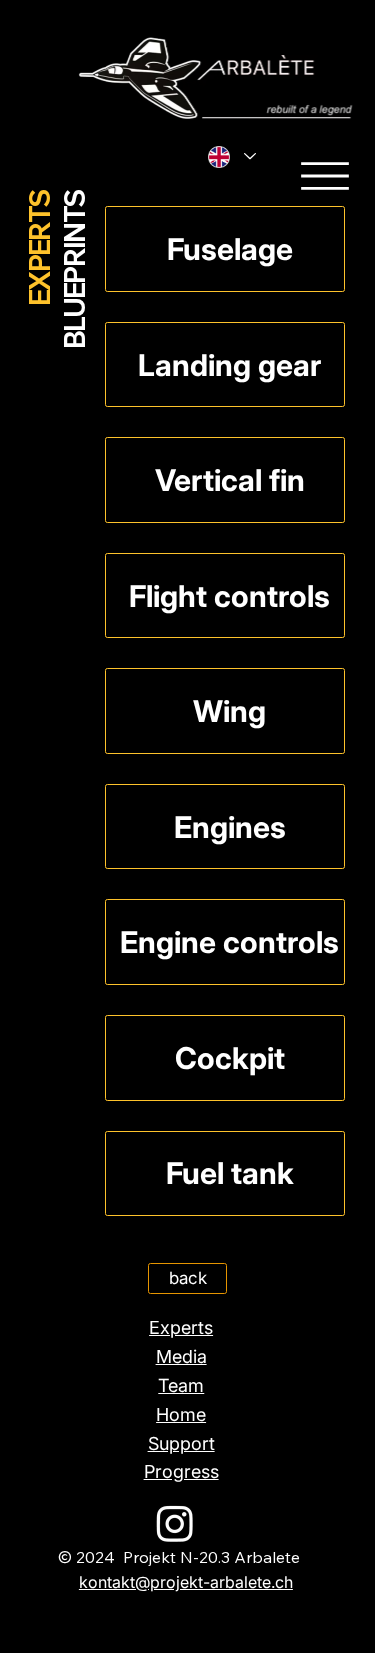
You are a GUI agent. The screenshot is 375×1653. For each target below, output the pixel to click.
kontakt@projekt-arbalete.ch (186, 1582)
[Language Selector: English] (231, 156)
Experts (181, 1327)
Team (181, 1385)
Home (181, 1414)
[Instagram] (175, 1523)
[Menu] (325, 176)
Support (181, 1443)
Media (181, 1356)
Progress (181, 1471)
